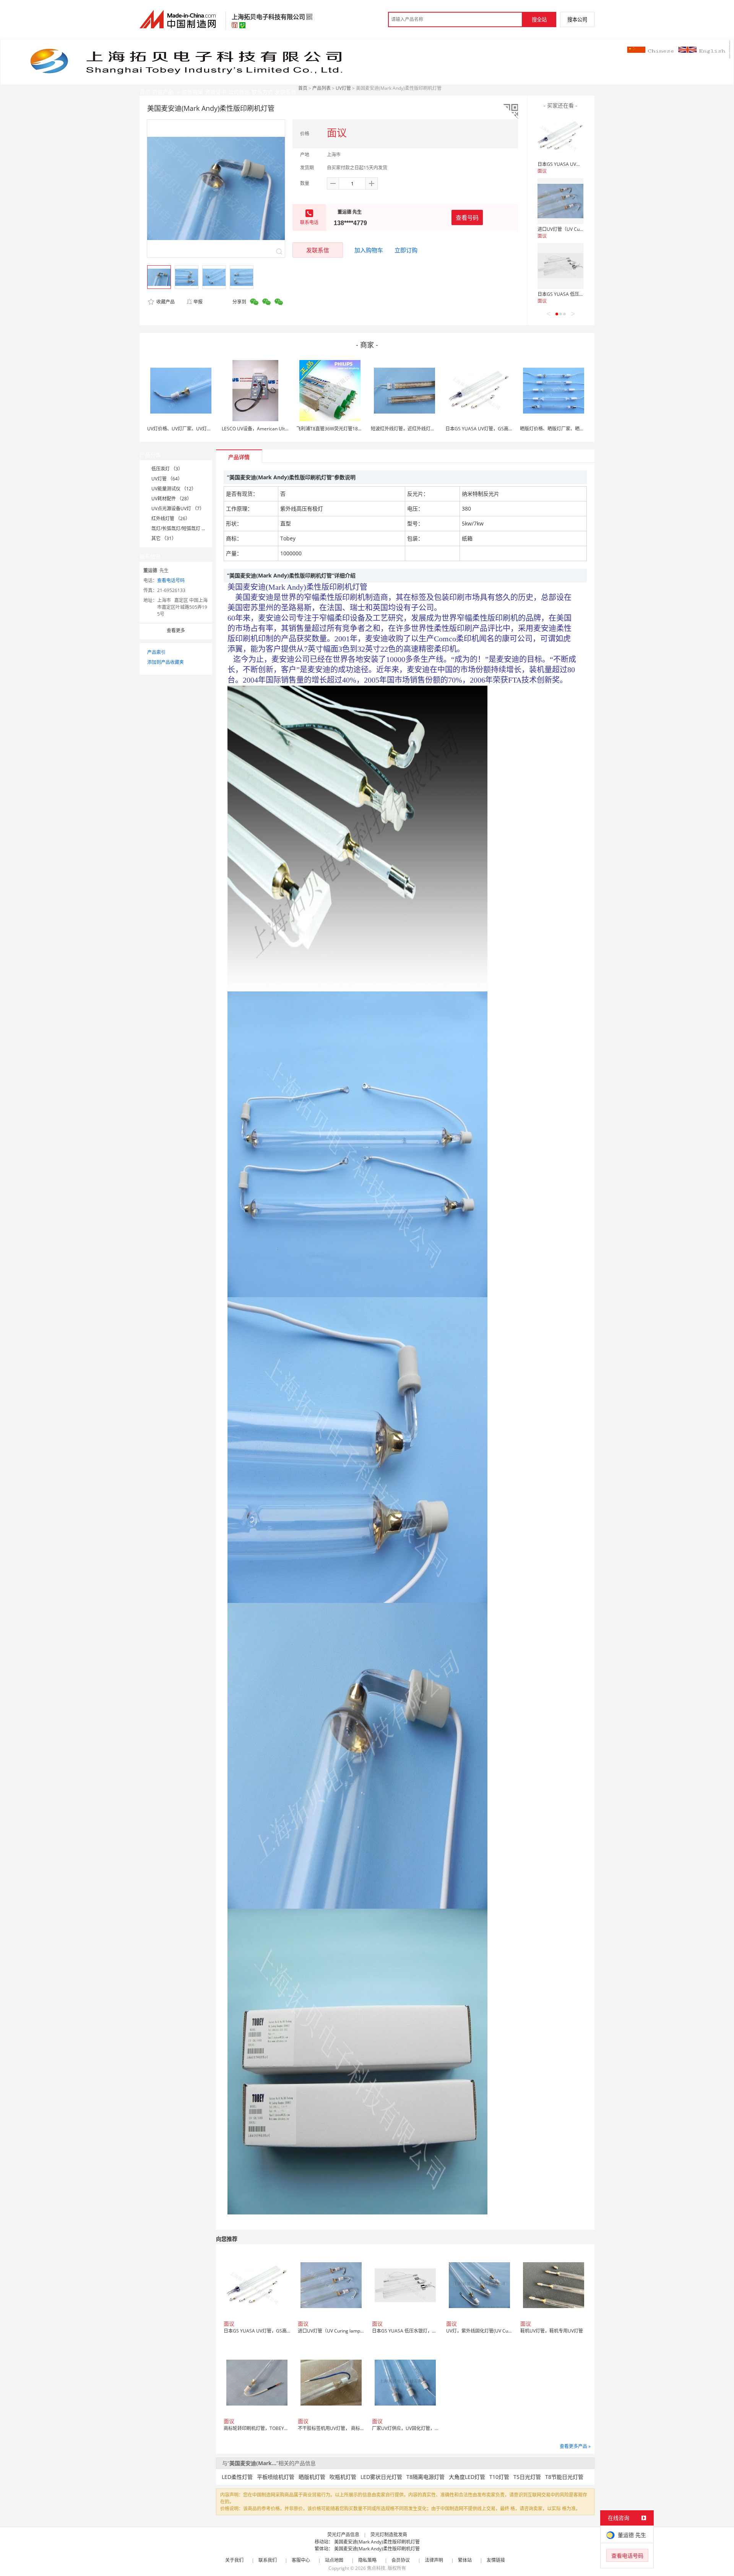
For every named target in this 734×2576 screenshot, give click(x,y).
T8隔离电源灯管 (425, 2477)
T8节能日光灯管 (564, 2477)
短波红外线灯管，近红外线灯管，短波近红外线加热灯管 (428, 429)
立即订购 (406, 250)
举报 (198, 302)
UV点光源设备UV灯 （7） (178, 509)
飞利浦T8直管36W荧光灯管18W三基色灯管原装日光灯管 (354, 429)
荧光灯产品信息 (343, 2535)
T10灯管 (499, 2477)
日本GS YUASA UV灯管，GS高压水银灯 (578, 164)
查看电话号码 (171, 580)
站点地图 (334, 2560)
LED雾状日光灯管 (381, 2477)
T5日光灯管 (527, 2477)
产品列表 (322, 88)
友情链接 (496, 2560)
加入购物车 (369, 250)
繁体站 (465, 2560)
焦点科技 (376, 2568)
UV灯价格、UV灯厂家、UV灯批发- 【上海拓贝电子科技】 (206, 429)
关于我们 (234, 2560)
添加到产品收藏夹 (166, 662)
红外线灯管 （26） (171, 518)
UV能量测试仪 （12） (174, 489)
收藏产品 (165, 302)
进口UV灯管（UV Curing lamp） (571, 229)
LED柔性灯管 (237, 2477)
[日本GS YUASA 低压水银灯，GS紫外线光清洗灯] (560, 266)
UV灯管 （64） (167, 479)
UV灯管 (343, 88)
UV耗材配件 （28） (171, 499)
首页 (303, 88)
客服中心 (301, 2560)
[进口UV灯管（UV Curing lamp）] (560, 201)
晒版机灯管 (312, 2477)
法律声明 (434, 2560)
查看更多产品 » (575, 2446)
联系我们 (268, 2560)
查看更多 (176, 630)
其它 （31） (164, 538)
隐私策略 (367, 2560)
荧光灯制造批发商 (389, 2535)
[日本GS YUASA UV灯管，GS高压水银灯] (560, 136)
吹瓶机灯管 (343, 2477)
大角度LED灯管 (467, 2477)
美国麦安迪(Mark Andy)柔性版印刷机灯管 (377, 2542)
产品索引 (156, 652)
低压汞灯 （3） (167, 469)
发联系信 (318, 250)
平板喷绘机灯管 (276, 2477)
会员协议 (401, 2560)
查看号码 (467, 217)
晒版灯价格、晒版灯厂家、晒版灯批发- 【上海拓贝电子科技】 (583, 429)
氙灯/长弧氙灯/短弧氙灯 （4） (182, 528)
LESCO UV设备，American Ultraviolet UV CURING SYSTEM (283, 429)
